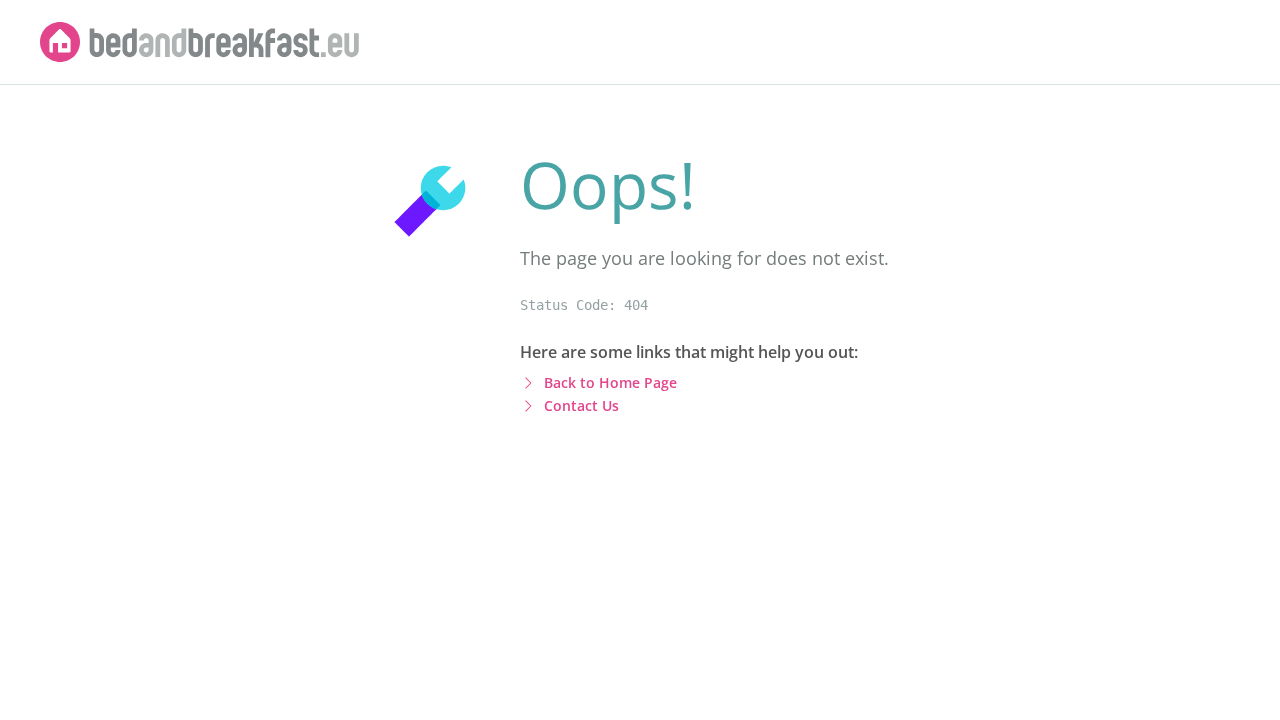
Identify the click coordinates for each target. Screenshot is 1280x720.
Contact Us (581, 405)
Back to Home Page (610, 382)
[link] (200, 42)
